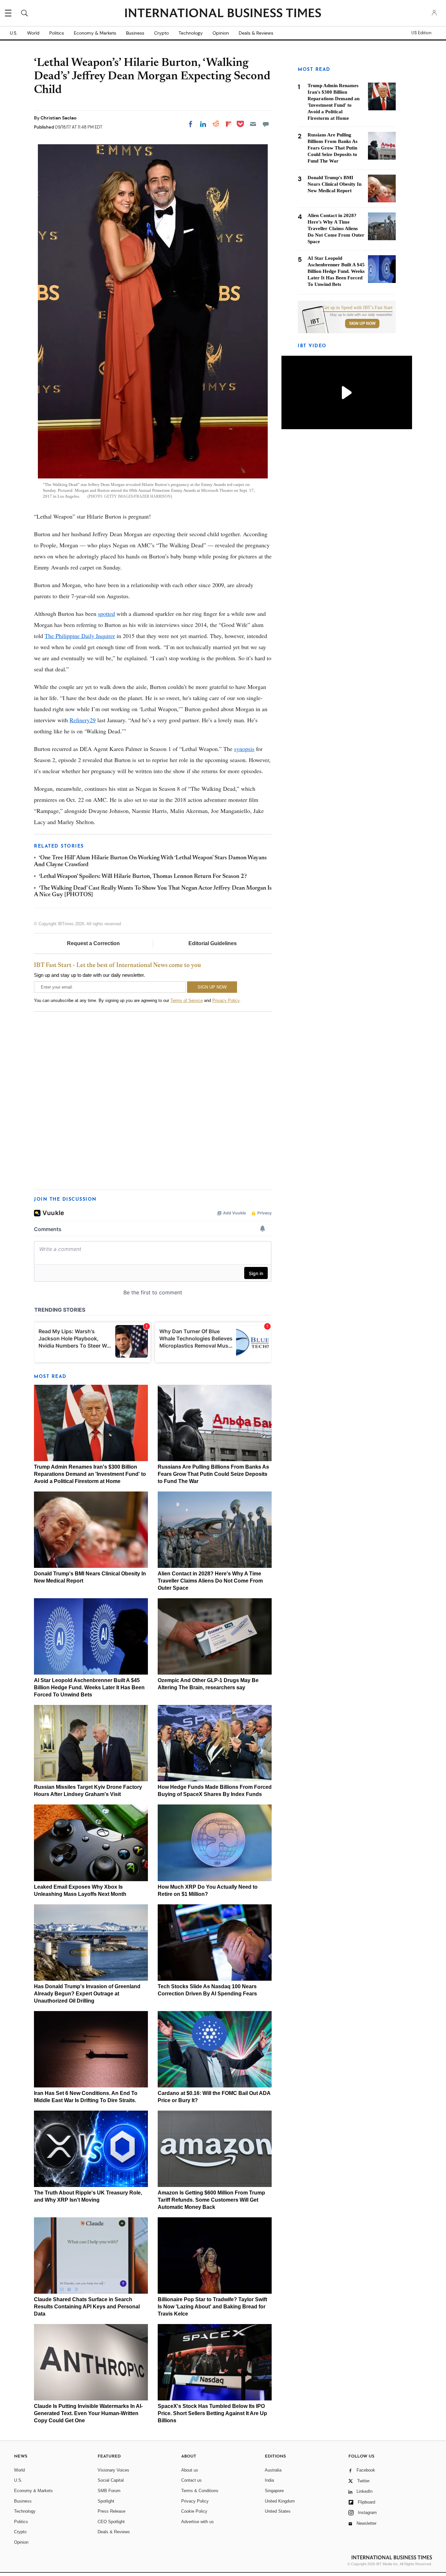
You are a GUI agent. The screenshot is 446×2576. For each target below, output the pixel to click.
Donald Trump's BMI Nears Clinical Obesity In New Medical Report (334, 184)
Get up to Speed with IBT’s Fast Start (358, 308)
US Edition (421, 33)
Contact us (191, 2480)
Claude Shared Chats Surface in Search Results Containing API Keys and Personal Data (87, 2307)
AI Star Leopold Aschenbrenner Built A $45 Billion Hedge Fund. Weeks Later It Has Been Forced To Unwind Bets (89, 1687)
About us (190, 2470)
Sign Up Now (362, 323)
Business (135, 33)
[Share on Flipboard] (229, 124)
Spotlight (106, 2501)
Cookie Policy (194, 2511)
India (269, 2480)
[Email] (253, 124)
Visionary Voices (113, 2470)
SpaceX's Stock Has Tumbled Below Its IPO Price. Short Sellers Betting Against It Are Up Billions (212, 2413)
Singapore (274, 2491)
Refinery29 (83, 720)
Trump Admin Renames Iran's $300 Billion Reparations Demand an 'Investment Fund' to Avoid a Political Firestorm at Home (90, 1474)
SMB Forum (109, 2491)
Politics (57, 33)
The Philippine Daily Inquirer (80, 636)
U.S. (14, 33)
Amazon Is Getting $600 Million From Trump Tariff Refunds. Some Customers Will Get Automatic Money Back (211, 2200)
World (33, 33)
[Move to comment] (266, 124)
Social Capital (111, 2480)
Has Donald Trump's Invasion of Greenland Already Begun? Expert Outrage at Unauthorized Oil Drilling (87, 1994)
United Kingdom (280, 2501)
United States (278, 2511)
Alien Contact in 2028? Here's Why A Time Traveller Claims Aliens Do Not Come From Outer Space (210, 1581)
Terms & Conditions (200, 2491)
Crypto (161, 33)
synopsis (244, 749)
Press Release (111, 2511)
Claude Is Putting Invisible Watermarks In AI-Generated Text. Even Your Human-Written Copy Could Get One (88, 2413)
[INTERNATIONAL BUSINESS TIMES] (223, 14)
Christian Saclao (58, 118)
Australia (273, 2470)
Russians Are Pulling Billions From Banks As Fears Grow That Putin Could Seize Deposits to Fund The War (213, 1474)
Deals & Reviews (256, 33)
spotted (106, 614)
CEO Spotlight (111, 2522)
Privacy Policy (226, 1000)
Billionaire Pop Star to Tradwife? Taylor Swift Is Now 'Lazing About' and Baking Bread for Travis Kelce (212, 2307)
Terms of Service (187, 1000)
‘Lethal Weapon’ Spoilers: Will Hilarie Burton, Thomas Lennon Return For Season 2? (143, 877)
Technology (191, 33)
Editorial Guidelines (213, 943)
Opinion (221, 33)
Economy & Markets (95, 33)
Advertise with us (198, 2522)
